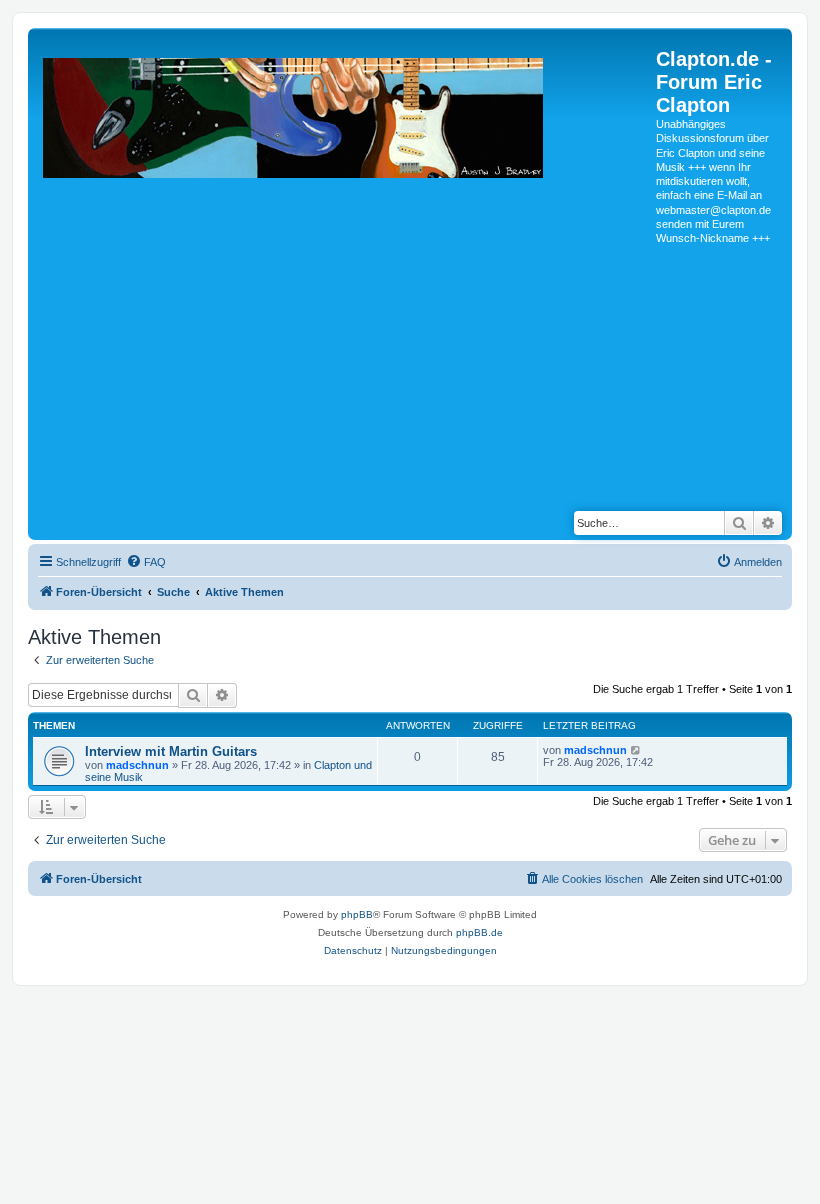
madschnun (137, 765)
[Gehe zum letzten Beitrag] (636, 750)
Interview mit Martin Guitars (171, 751)
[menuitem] (146, 562)
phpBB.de (479, 932)
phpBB (357, 914)
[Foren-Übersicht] (344, 264)
